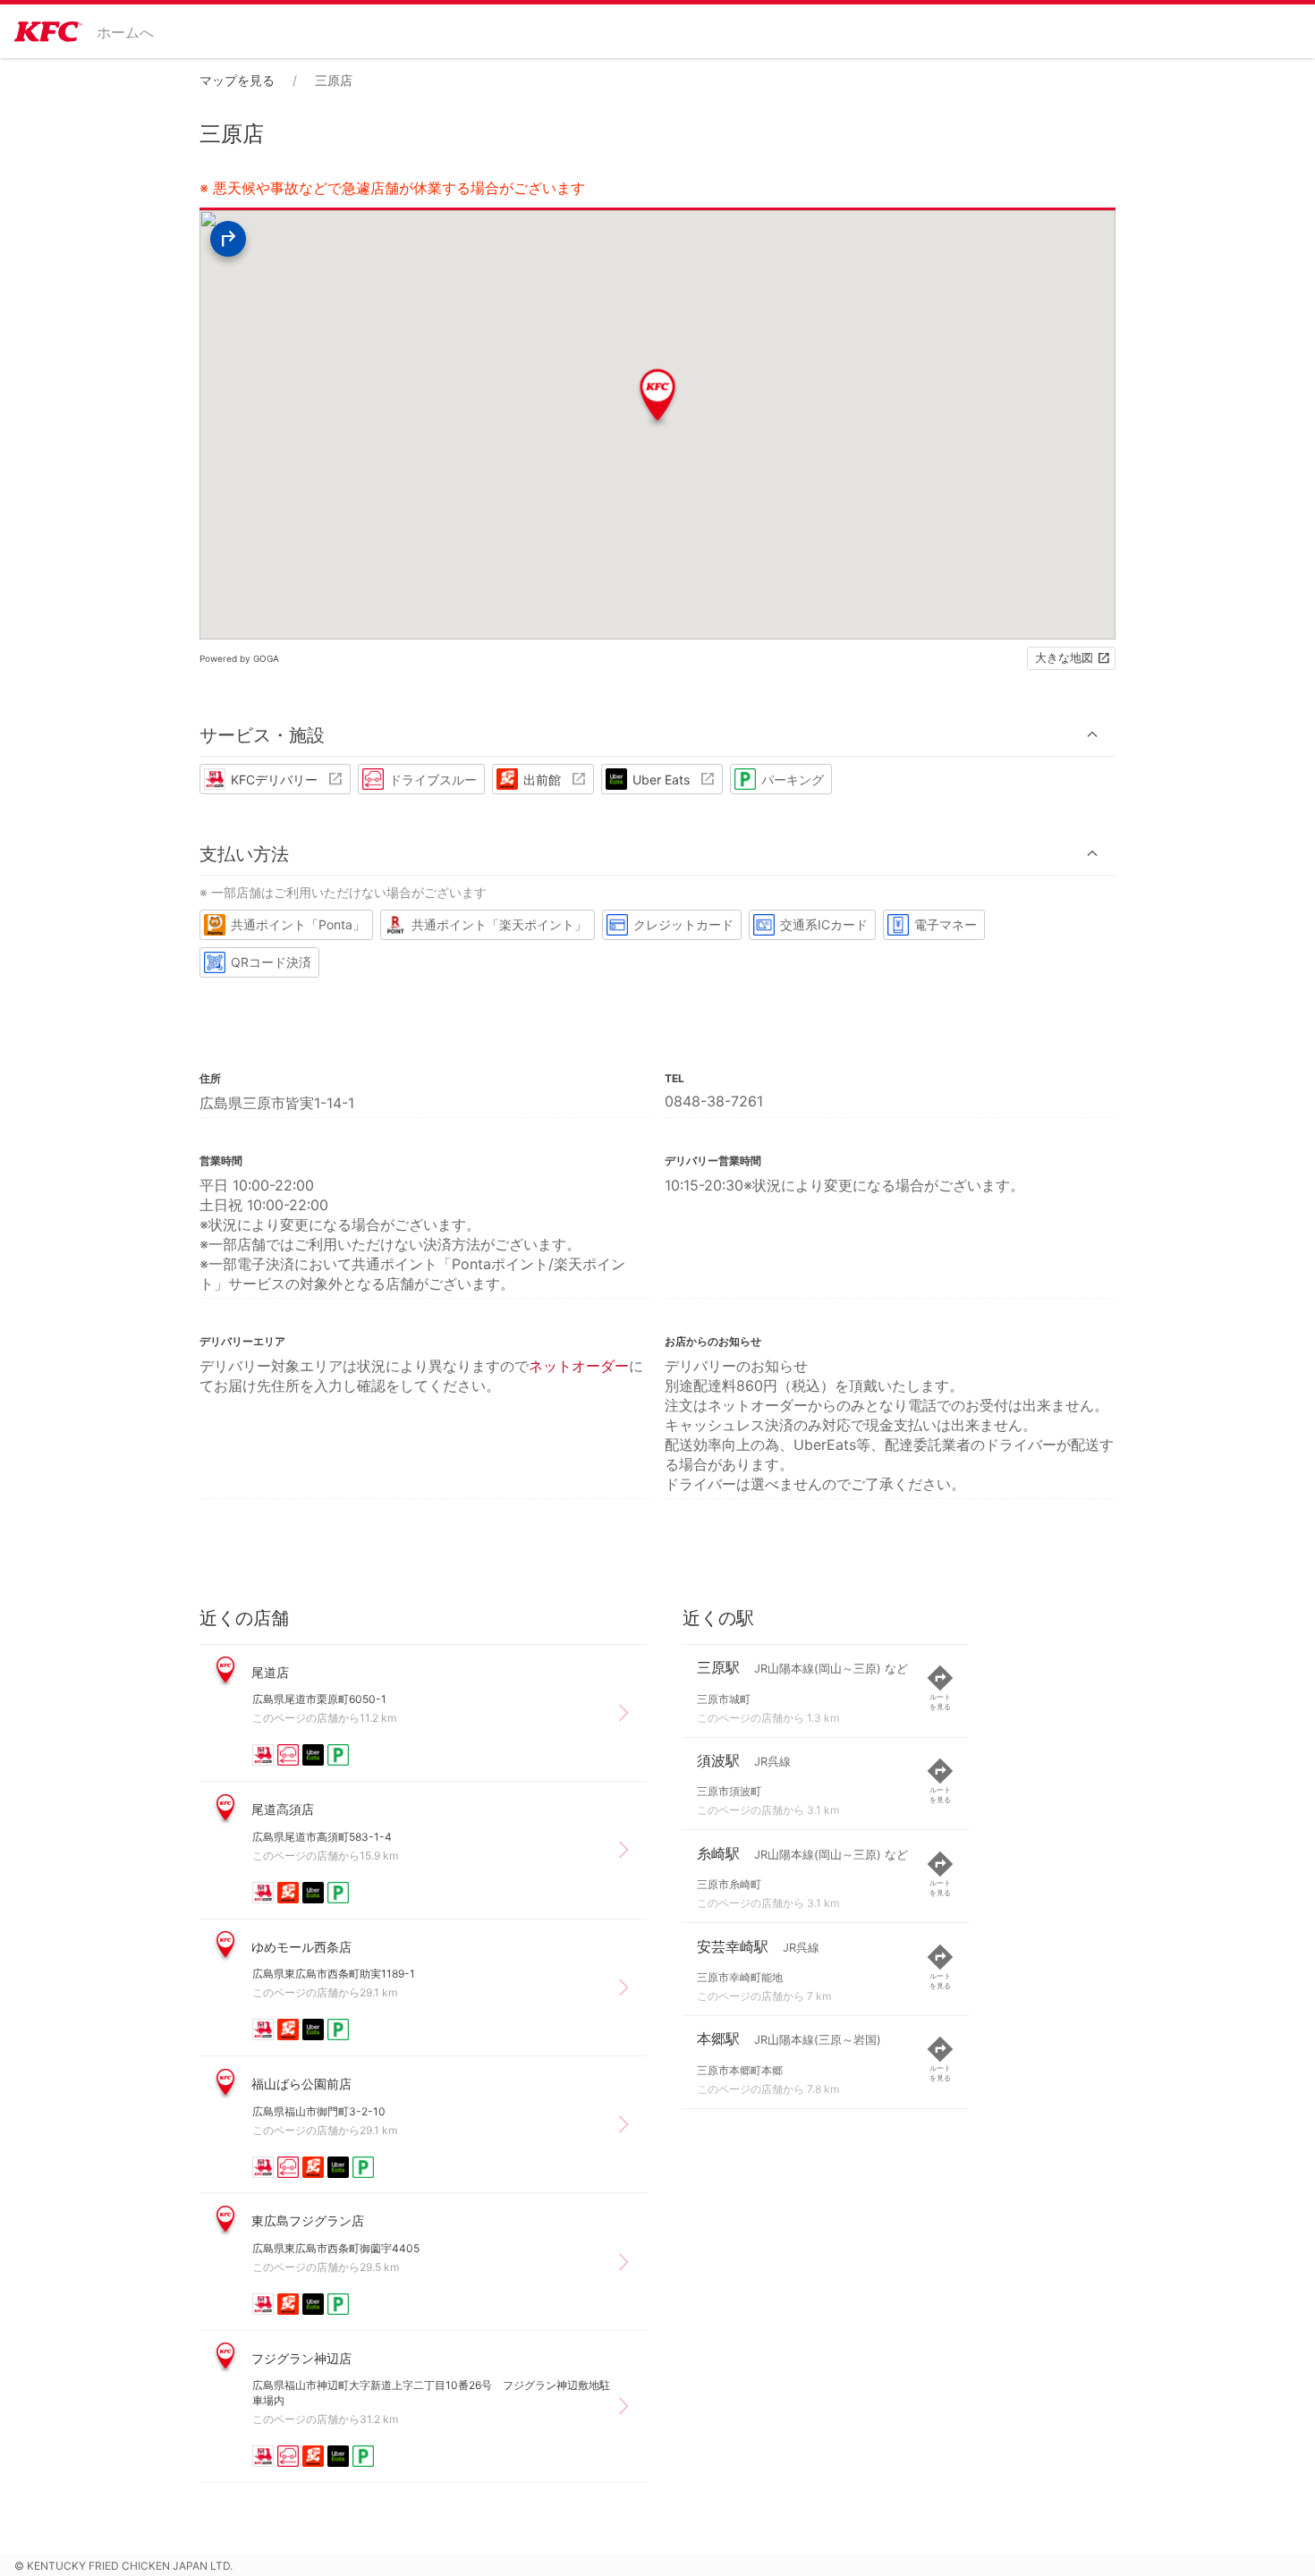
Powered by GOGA (239, 658)
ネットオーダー (579, 1366)
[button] (657, 735)
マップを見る (237, 80)
